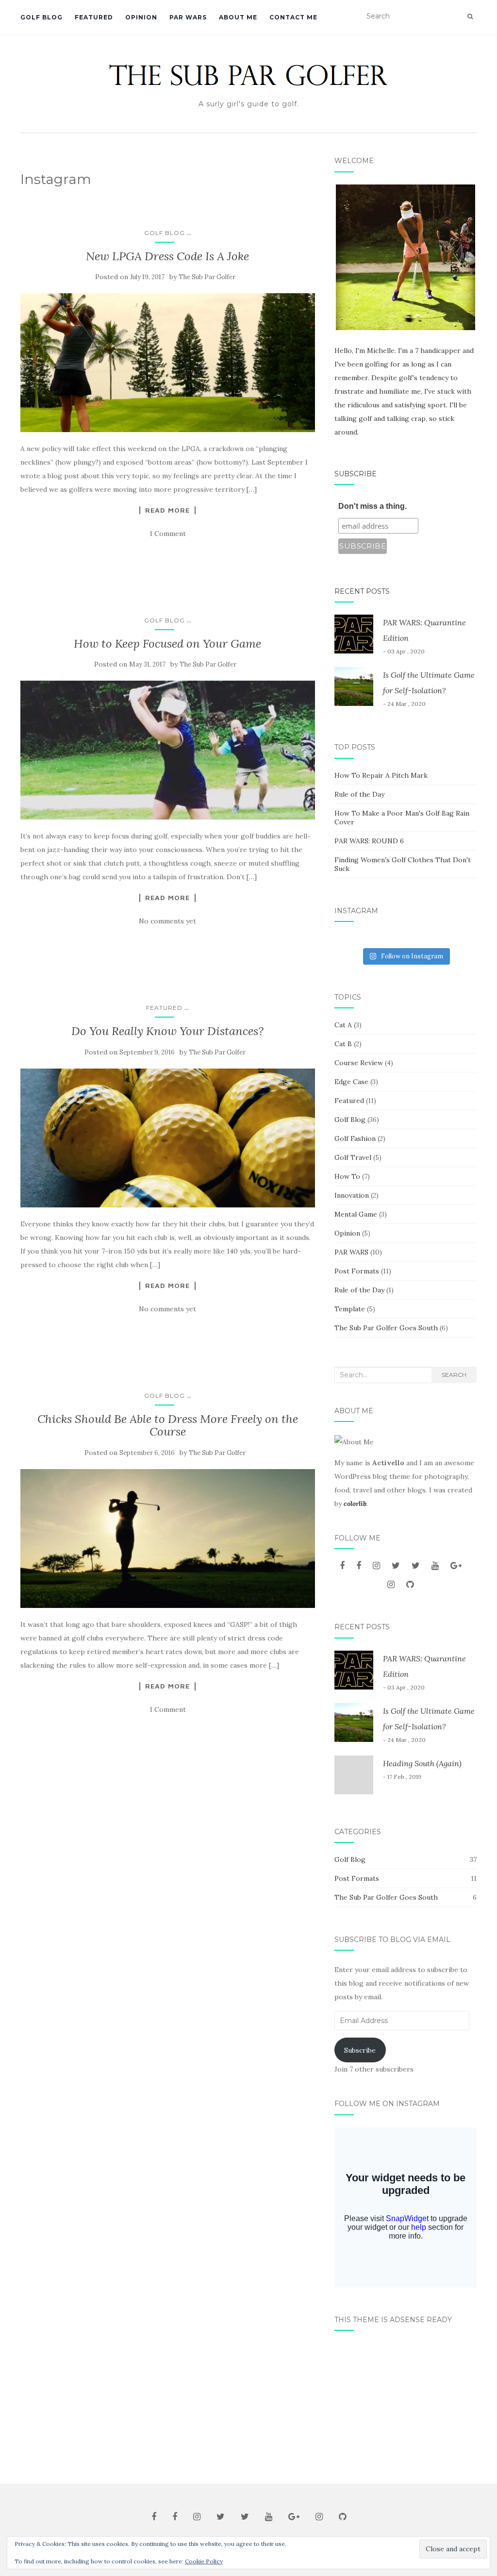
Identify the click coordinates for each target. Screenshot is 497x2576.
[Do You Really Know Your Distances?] (168, 1138)
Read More (167, 510)
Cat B (343, 1044)
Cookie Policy (204, 2561)
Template (350, 1309)
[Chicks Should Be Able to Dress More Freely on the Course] (168, 1539)
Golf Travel (353, 1157)
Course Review (359, 1063)
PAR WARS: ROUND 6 (369, 841)
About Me (238, 17)
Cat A (343, 1025)
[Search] (470, 17)
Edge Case (351, 1082)
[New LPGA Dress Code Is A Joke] (168, 362)
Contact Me (293, 17)
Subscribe (356, 474)
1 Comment (168, 534)
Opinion (141, 17)
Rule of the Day (359, 794)
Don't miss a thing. (373, 506)
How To (347, 1176)
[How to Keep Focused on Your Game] (168, 750)
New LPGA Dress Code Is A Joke (167, 256)
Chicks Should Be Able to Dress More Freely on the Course (168, 1425)
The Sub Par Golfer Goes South (386, 1328)
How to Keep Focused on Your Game (167, 644)
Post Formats (357, 1271)
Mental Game (356, 1214)
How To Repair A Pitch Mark (381, 775)
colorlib (355, 1504)
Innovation (352, 1195)
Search (454, 1375)
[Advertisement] (406, 2404)
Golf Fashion (355, 1138)
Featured (94, 17)
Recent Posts (362, 591)
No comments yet (167, 921)
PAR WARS (188, 17)
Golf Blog (41, 17)
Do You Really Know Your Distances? (167, 1031)
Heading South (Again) (422, 1763)
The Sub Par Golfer (207, 277)
